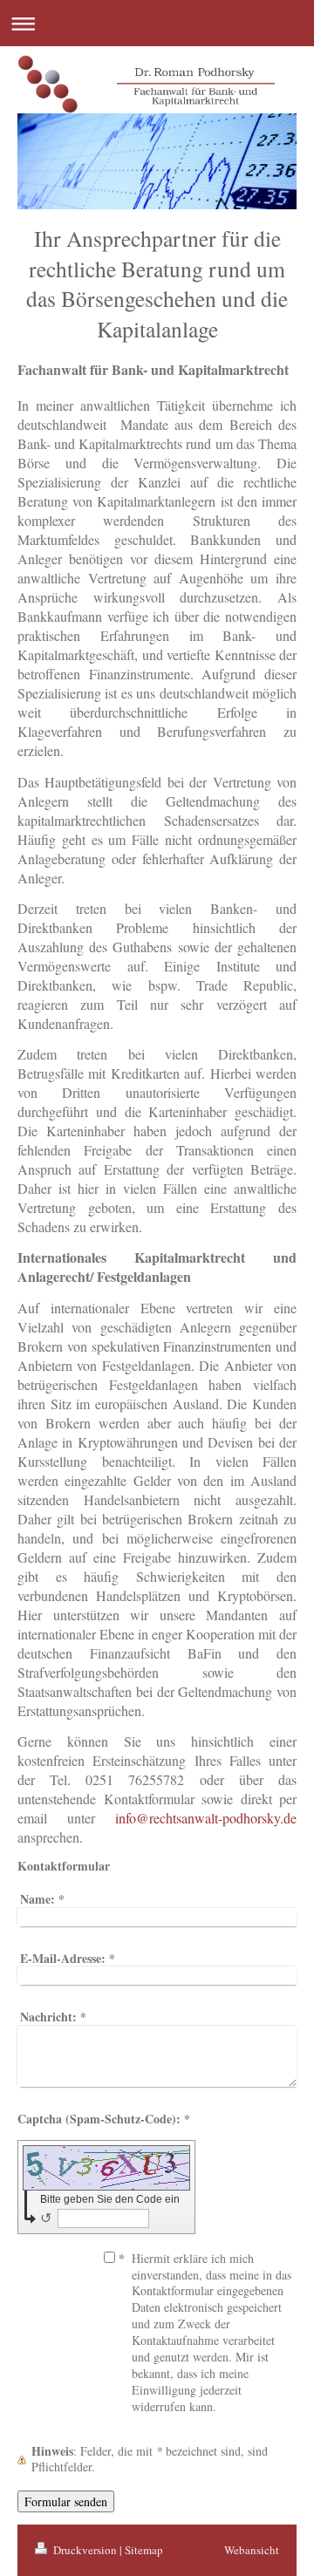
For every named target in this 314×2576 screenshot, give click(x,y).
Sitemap (144, 2550)
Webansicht (252, 2550)
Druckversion (85, 2550)
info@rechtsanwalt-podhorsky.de (206, 1818)
